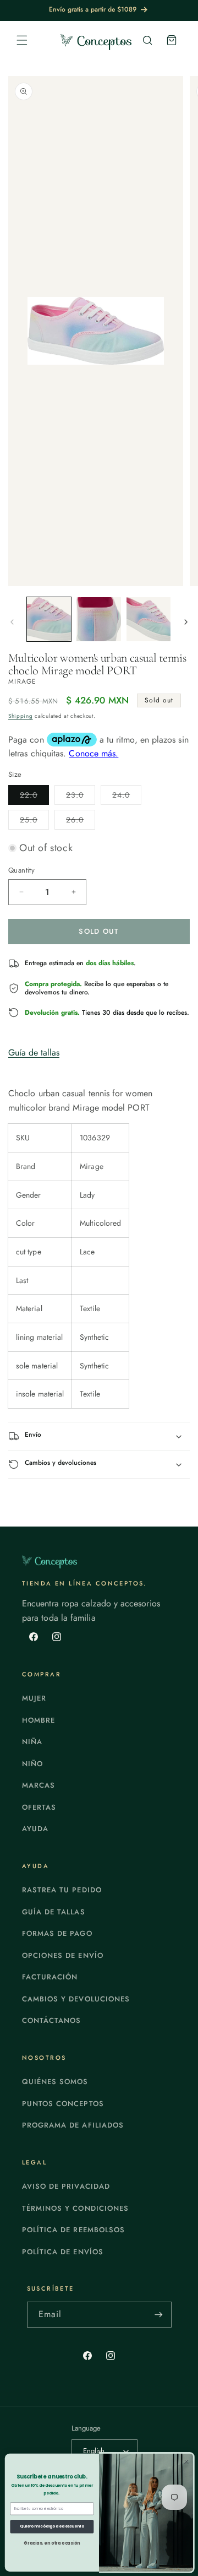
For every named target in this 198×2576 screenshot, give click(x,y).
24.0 (127, 797)
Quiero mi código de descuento (52, 2526)
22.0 (34, 797)
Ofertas (39, 1807)
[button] (22, 40)
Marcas (38, 1785)
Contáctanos (51, 2020)
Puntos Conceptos (63, 2104)
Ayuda (35, 1829)
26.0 (81, 822)
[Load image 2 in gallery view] (98, 619)
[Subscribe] (159, 2315)
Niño (32, 1764)
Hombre (38, 1720)
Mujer (34, 1698)
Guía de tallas (34, 1052)
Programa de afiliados (73, 2125)
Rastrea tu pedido (62, 1890)
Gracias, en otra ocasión (52, 2543)
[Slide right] (186, 622)
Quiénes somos (55, 2082)
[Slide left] (12, 622)
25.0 (34, 822)
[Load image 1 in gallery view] (49, 619)
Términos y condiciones (75, 2208)
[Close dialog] (187, 2462)
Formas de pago (57, 1933)
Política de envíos (63, 2252)
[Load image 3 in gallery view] (148, 619)
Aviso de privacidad (66, 2186)
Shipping (21, 716)
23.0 (81, 797)
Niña (32, 1742)
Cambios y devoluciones (76, 1999)
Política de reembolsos (73, 2230)
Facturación (50, 1977)
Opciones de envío (63, 1955)
